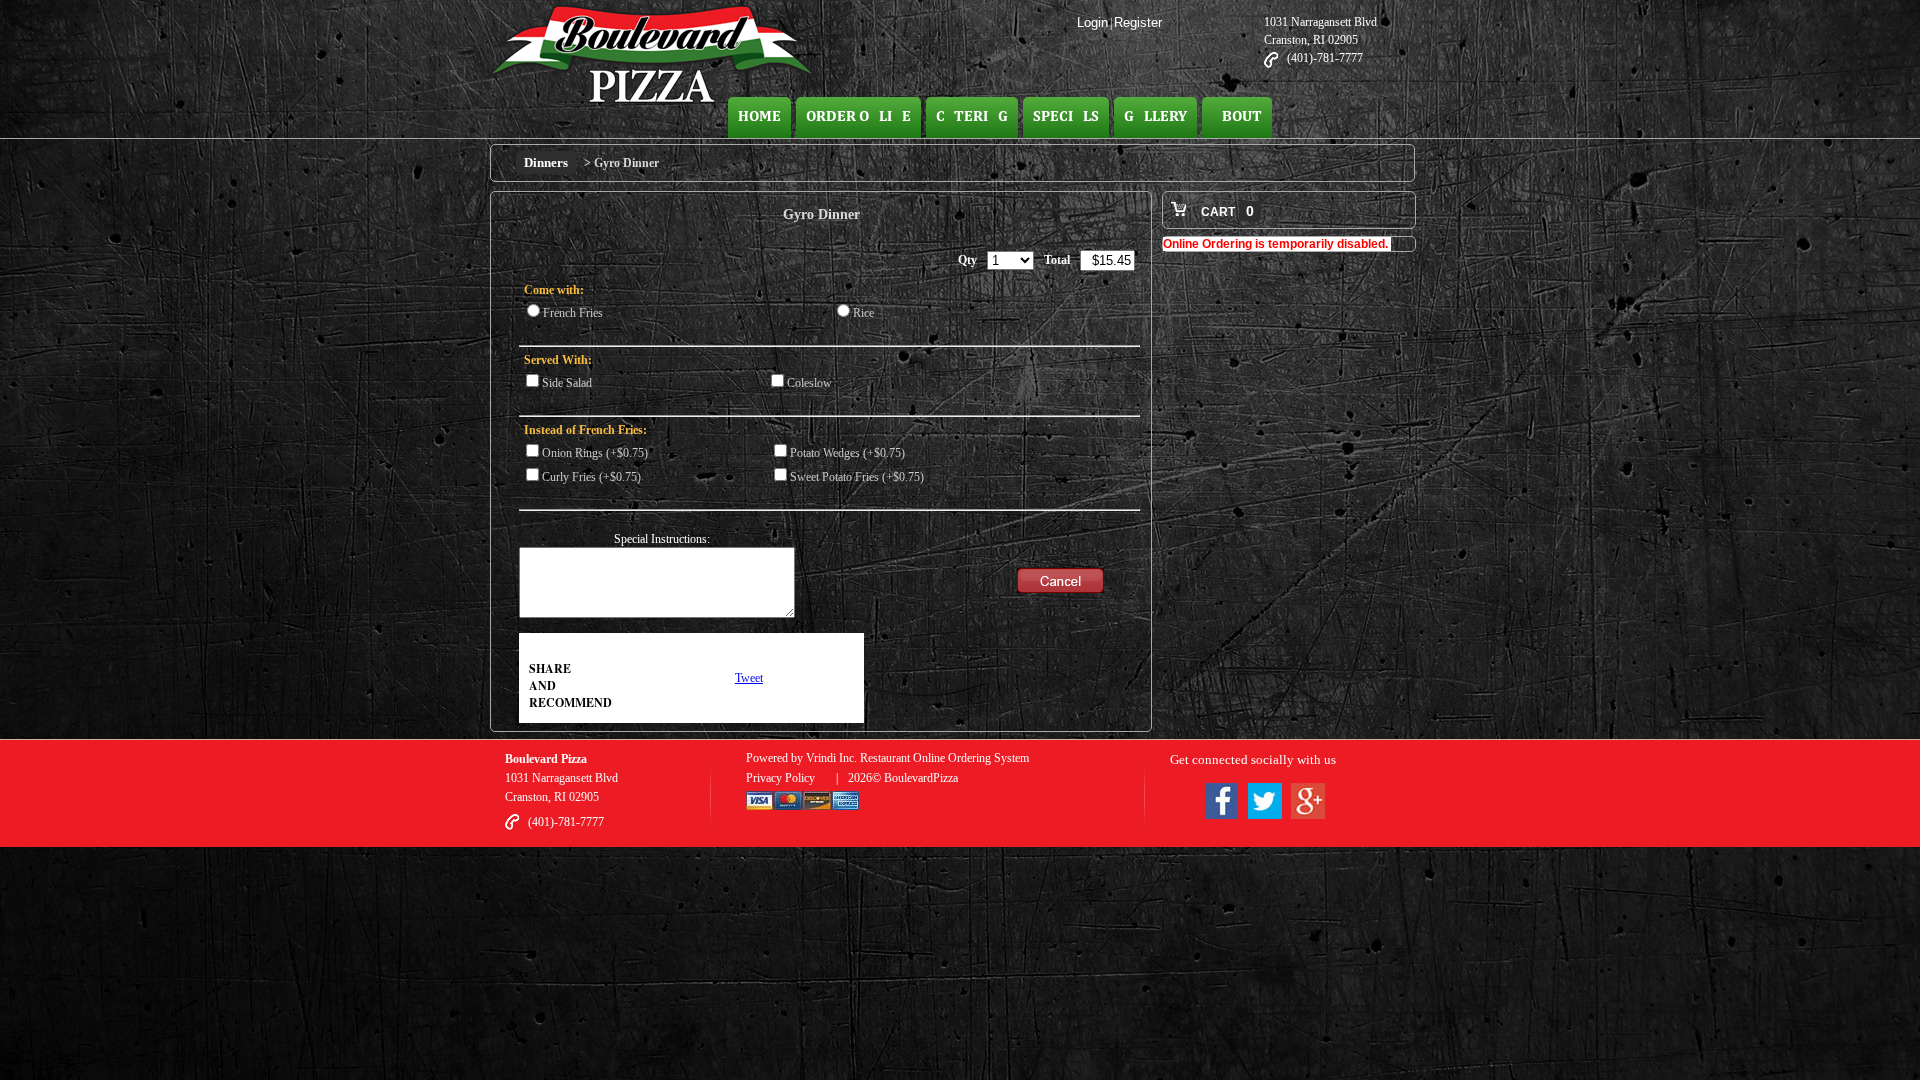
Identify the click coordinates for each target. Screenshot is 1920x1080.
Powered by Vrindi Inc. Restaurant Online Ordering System (887, 758)
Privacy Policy (780, 778)
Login (1092, 22)
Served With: (558, 360)
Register (1138, 22)
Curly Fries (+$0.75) (591, 477)
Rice (863, 313)
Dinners (546, 162)
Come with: (554, 290)
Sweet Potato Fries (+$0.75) (857, 477)
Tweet (749, 678)
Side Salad (567, 383)
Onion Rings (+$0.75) (595, 453)
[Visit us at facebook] (1221, 804)
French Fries (573, 313)
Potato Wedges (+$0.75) (847, 453)
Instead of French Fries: (585, 430)
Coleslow (809, 383)
